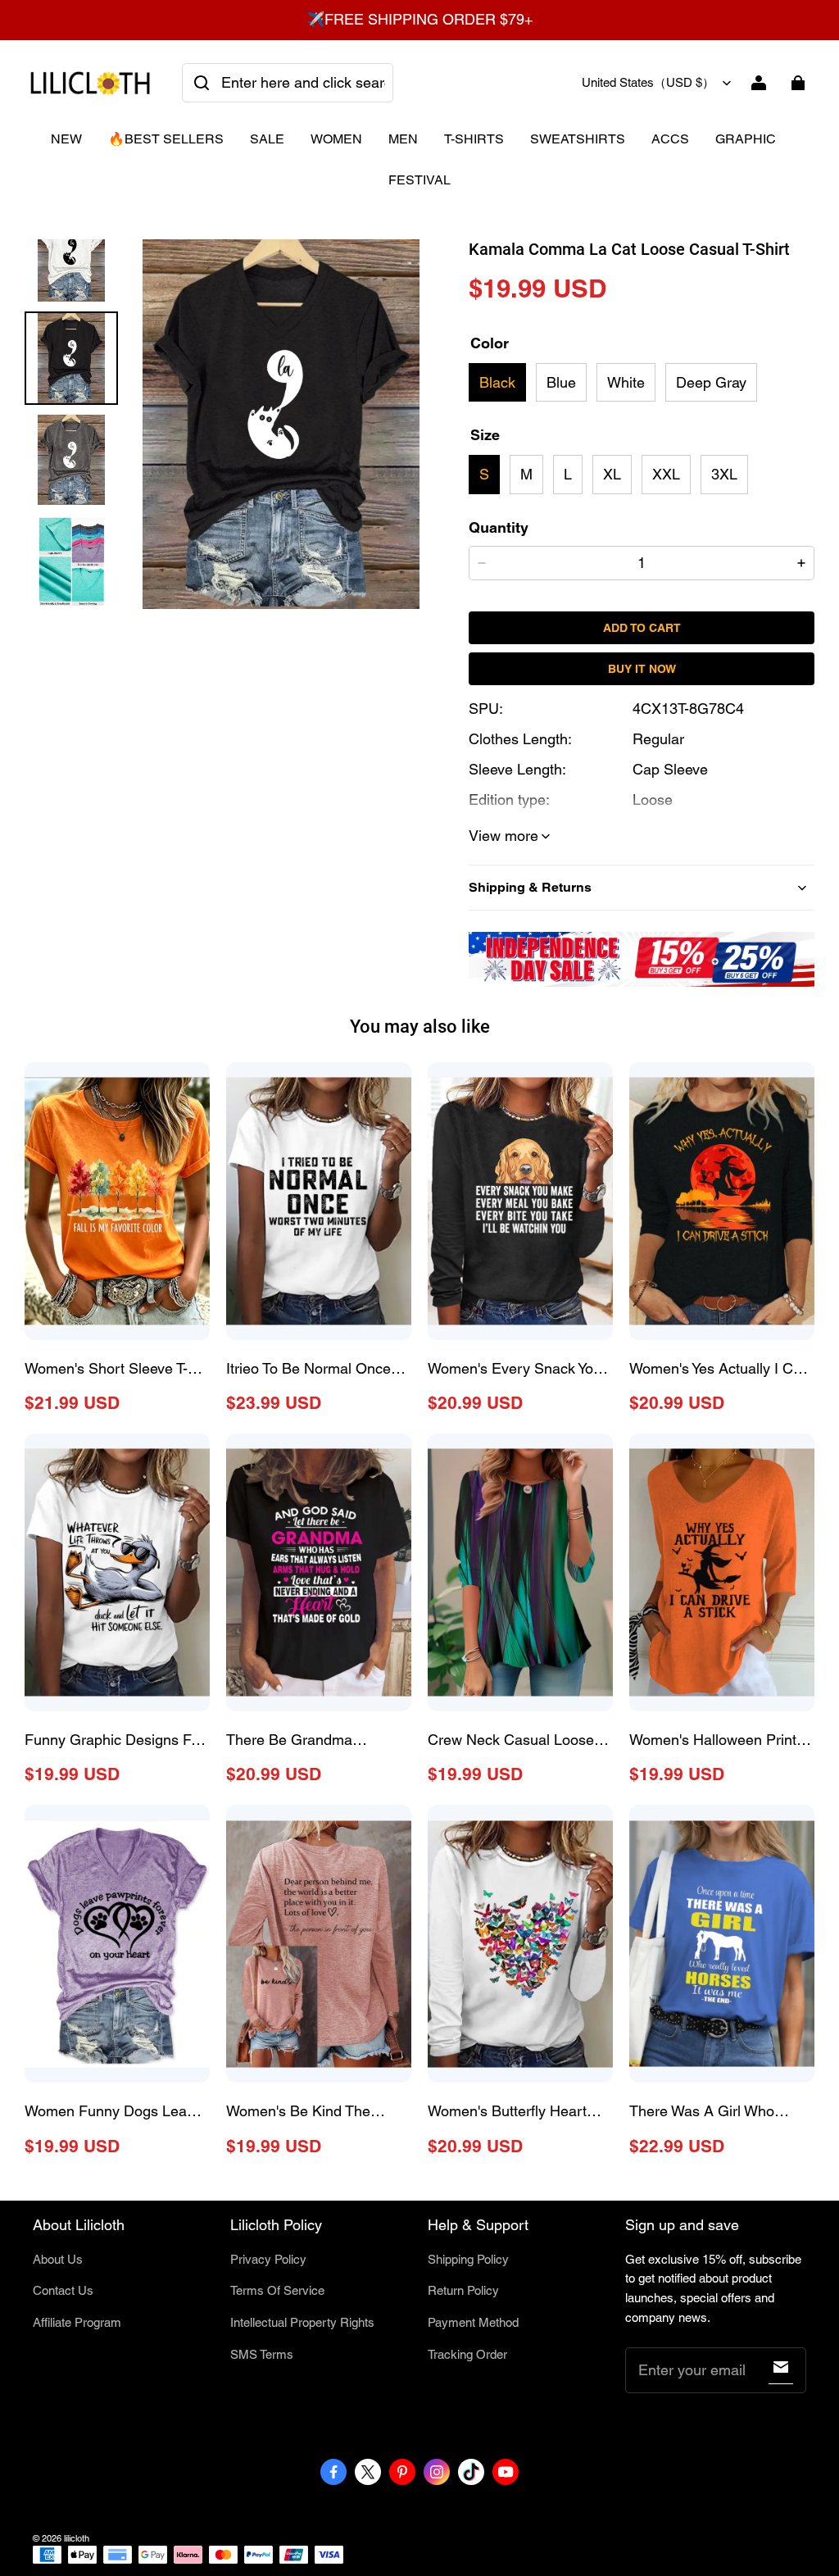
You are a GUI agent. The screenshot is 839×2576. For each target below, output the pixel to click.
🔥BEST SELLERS (166, 139)
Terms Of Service (277, 2290)
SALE (267, 139)
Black (497, 382)
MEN (403, 139)
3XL (724, 474)
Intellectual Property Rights (302, 2322)
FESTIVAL (419, 180)
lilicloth (77, 2538)
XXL (666, 474)
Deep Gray (711, 382)
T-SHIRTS (474, 139)
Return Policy (463, 2290)
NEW (66, 139)
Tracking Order (467, 2354)
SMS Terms (262, 2354)
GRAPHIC (746, 139)
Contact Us (63, 2290)
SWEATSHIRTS (578, 139)
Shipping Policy (468, 2259)
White (626, 382)
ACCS (670, 139)
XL (612, 474)
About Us (58, 2259)
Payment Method (473, 2322)
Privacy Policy (268, 2259)
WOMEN (336, 139)
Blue (561, 382)
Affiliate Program (77, 2322)
